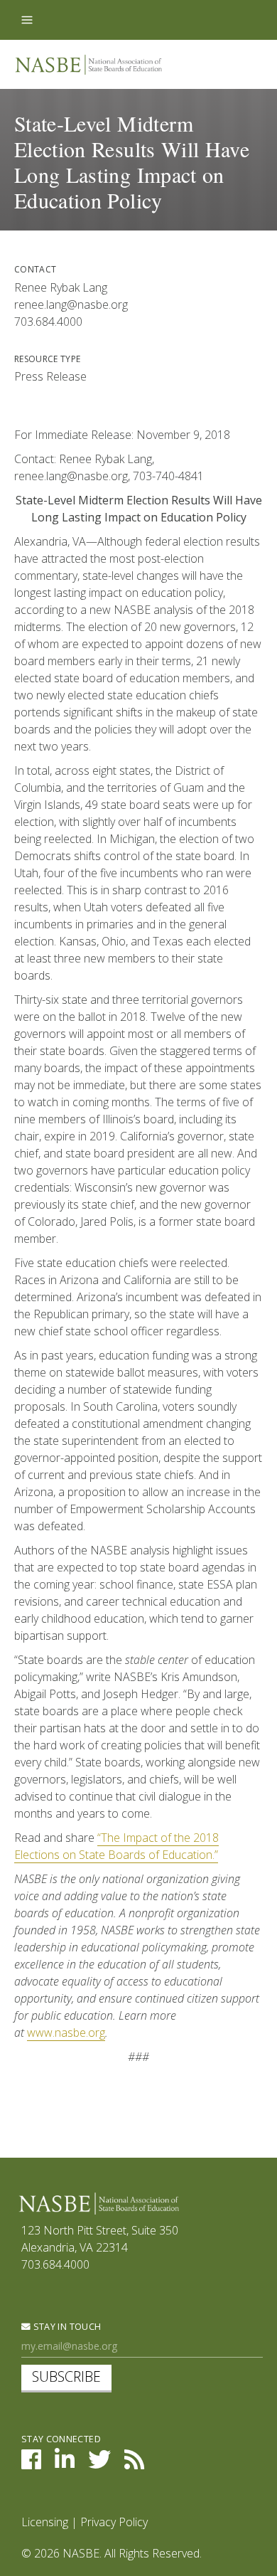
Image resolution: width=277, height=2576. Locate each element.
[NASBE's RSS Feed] (134, 2464)
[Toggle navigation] (27, 20)
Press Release (50, 376)
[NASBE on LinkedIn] (65, 2464)
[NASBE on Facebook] (31, 2464)
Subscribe (66, 2376)
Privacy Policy (114, 2522)
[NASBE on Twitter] (99, 2464)
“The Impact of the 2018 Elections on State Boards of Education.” (116, 1846)
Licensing (45, 2522)
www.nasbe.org (66, 2032)
